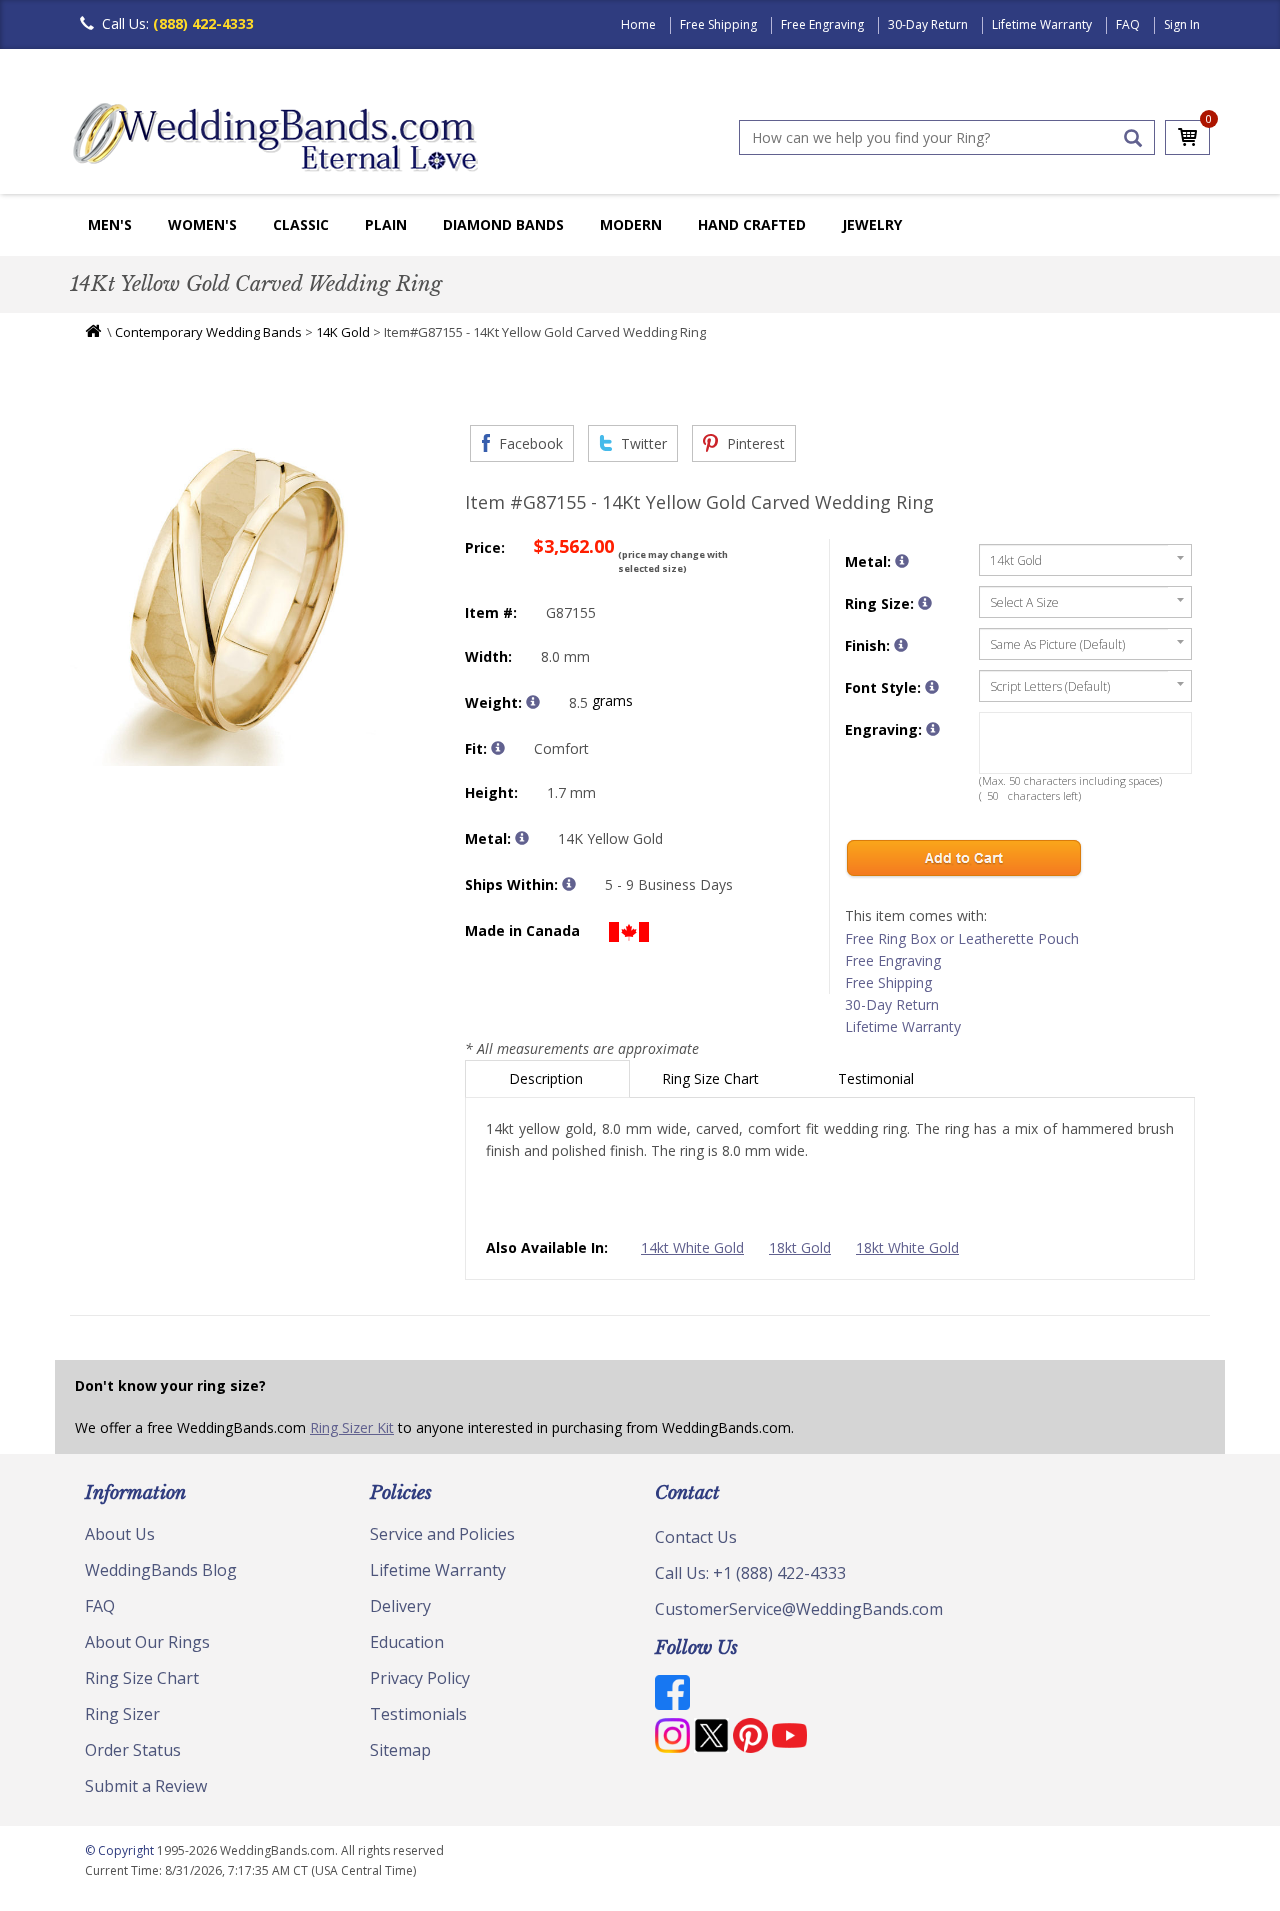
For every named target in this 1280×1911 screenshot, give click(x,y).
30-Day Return (928, 24)
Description (548, 1078)
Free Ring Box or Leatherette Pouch (962, 938)
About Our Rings (147, 1642)
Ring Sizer (122, 1714)
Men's (110, 224)
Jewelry (872, 224)
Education (407, 1642)
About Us (120, 1534)
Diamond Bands (503, 224)
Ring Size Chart (712, 1078)
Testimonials (418, 1714)
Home (638, 24)
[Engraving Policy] (932, 687)
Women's (202, 224)
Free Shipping (718, 24)
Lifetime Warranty (1042, 24)
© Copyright (121, 1850)
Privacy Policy (420, 1678)
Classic (301, 224)
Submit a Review (146, 1786)
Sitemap (400, 1750)
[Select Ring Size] (925, 603)
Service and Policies (442, 1534)
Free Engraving (822, 24)
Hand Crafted (752, 224)
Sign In (1182, 24)
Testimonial (878, 1078)
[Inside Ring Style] (498, 748)
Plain (386, 224)
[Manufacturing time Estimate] (569, 884)
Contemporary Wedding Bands (208, 332)
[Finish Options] (901, 645)
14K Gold (343, 332)
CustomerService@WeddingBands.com (799, 1609)
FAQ (1128, 24)
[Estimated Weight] (533, 702)
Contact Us (696, 1537)
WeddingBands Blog (161, 1570)
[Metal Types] (522, 838)
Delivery (400, 1606)
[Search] (1133, 138)
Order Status (133, 1750)
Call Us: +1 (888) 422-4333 (750, 1573)
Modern (631, 224)
